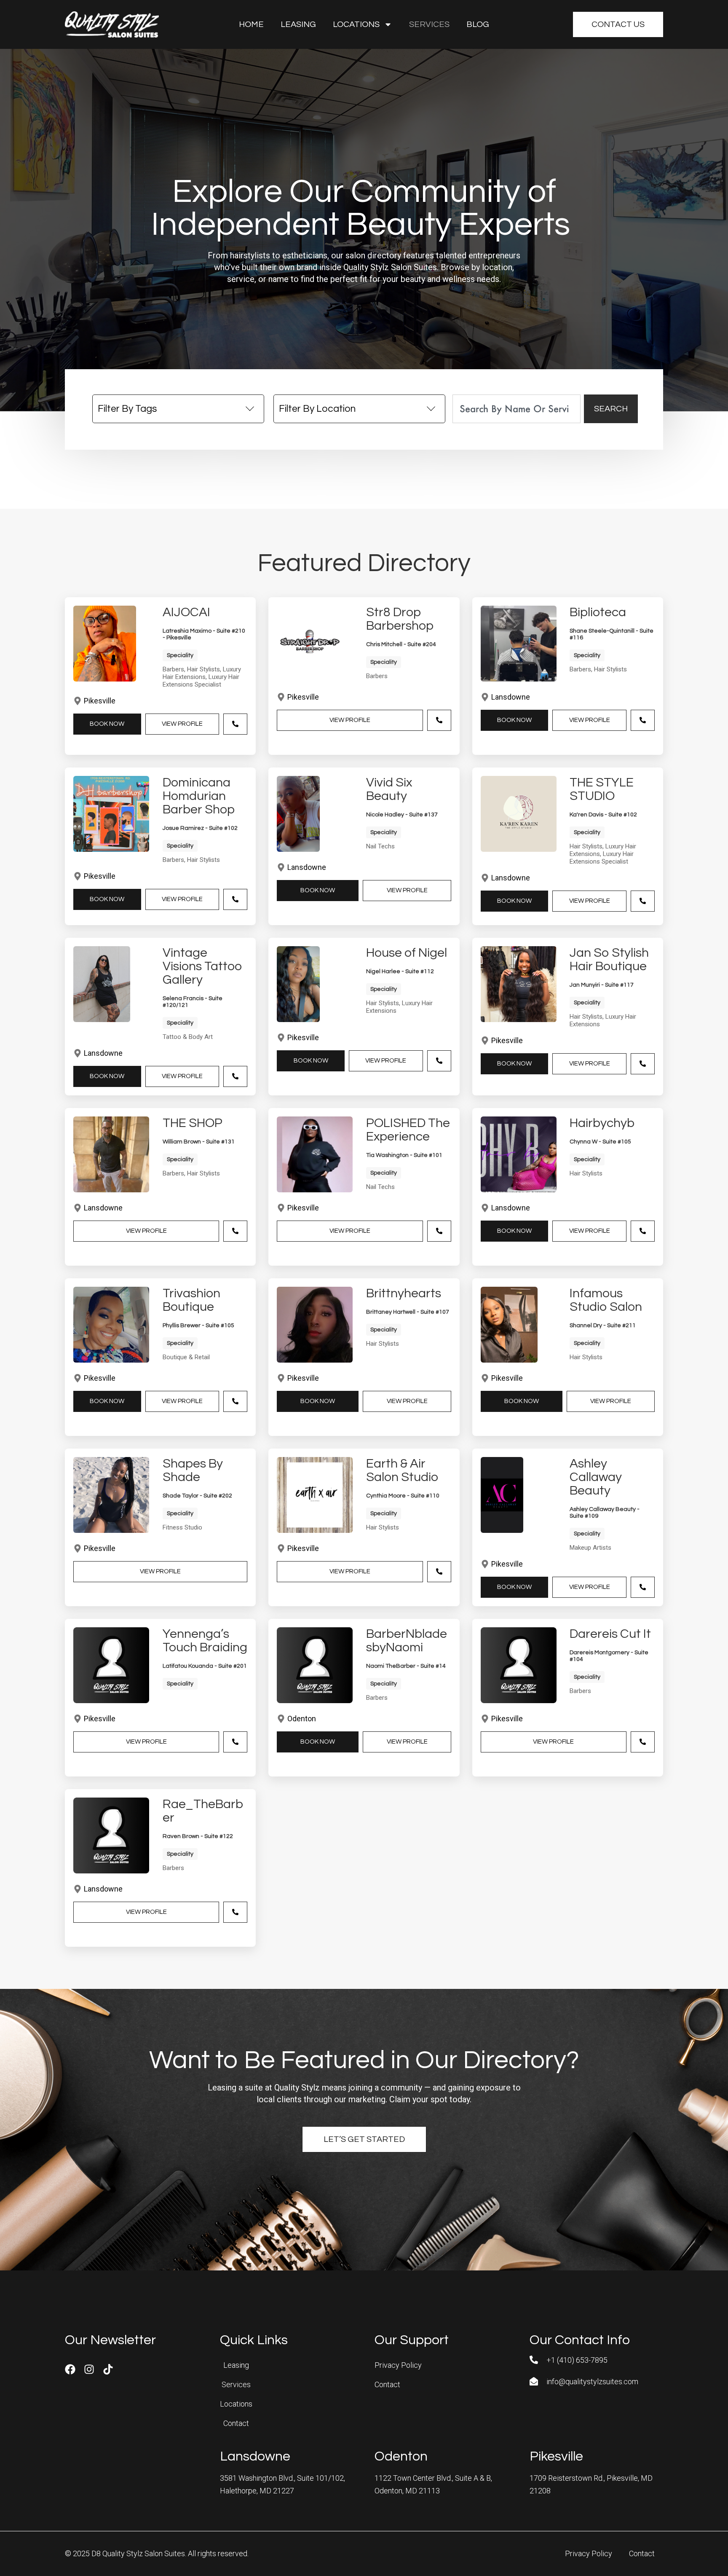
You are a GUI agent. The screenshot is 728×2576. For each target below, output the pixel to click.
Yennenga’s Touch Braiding (205, 1641)
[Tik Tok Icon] (108, 2369)
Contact (236, 2423)
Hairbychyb (602, 1123)
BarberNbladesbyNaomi (407, 1641)
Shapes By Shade (193, 1470)
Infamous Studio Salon (606, 1300)
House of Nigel (407, 953)
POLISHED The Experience (408, 1130)
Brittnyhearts (404, 1293)
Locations (356, 24)
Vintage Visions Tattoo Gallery (202, 966)
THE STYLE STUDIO (602, 789)
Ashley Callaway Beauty (596, 1477)
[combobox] (517, 409)
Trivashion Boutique (191, 1300)
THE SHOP (193, 1123)
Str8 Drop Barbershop (400, 619)
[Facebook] (70, 2369)
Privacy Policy (398, 2365)
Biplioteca (598, 612)
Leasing (298, 24)
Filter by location (317, 409)
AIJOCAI (186, 612)
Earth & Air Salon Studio (402, 1470)
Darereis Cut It (610, 1634)
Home (251, 24)
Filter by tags (127, 409)
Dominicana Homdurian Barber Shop (199, 796)
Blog (478, 24)
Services (429, 24)
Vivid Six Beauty (389, 789)
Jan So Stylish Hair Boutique (609, 959)
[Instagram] (89, 2369)
